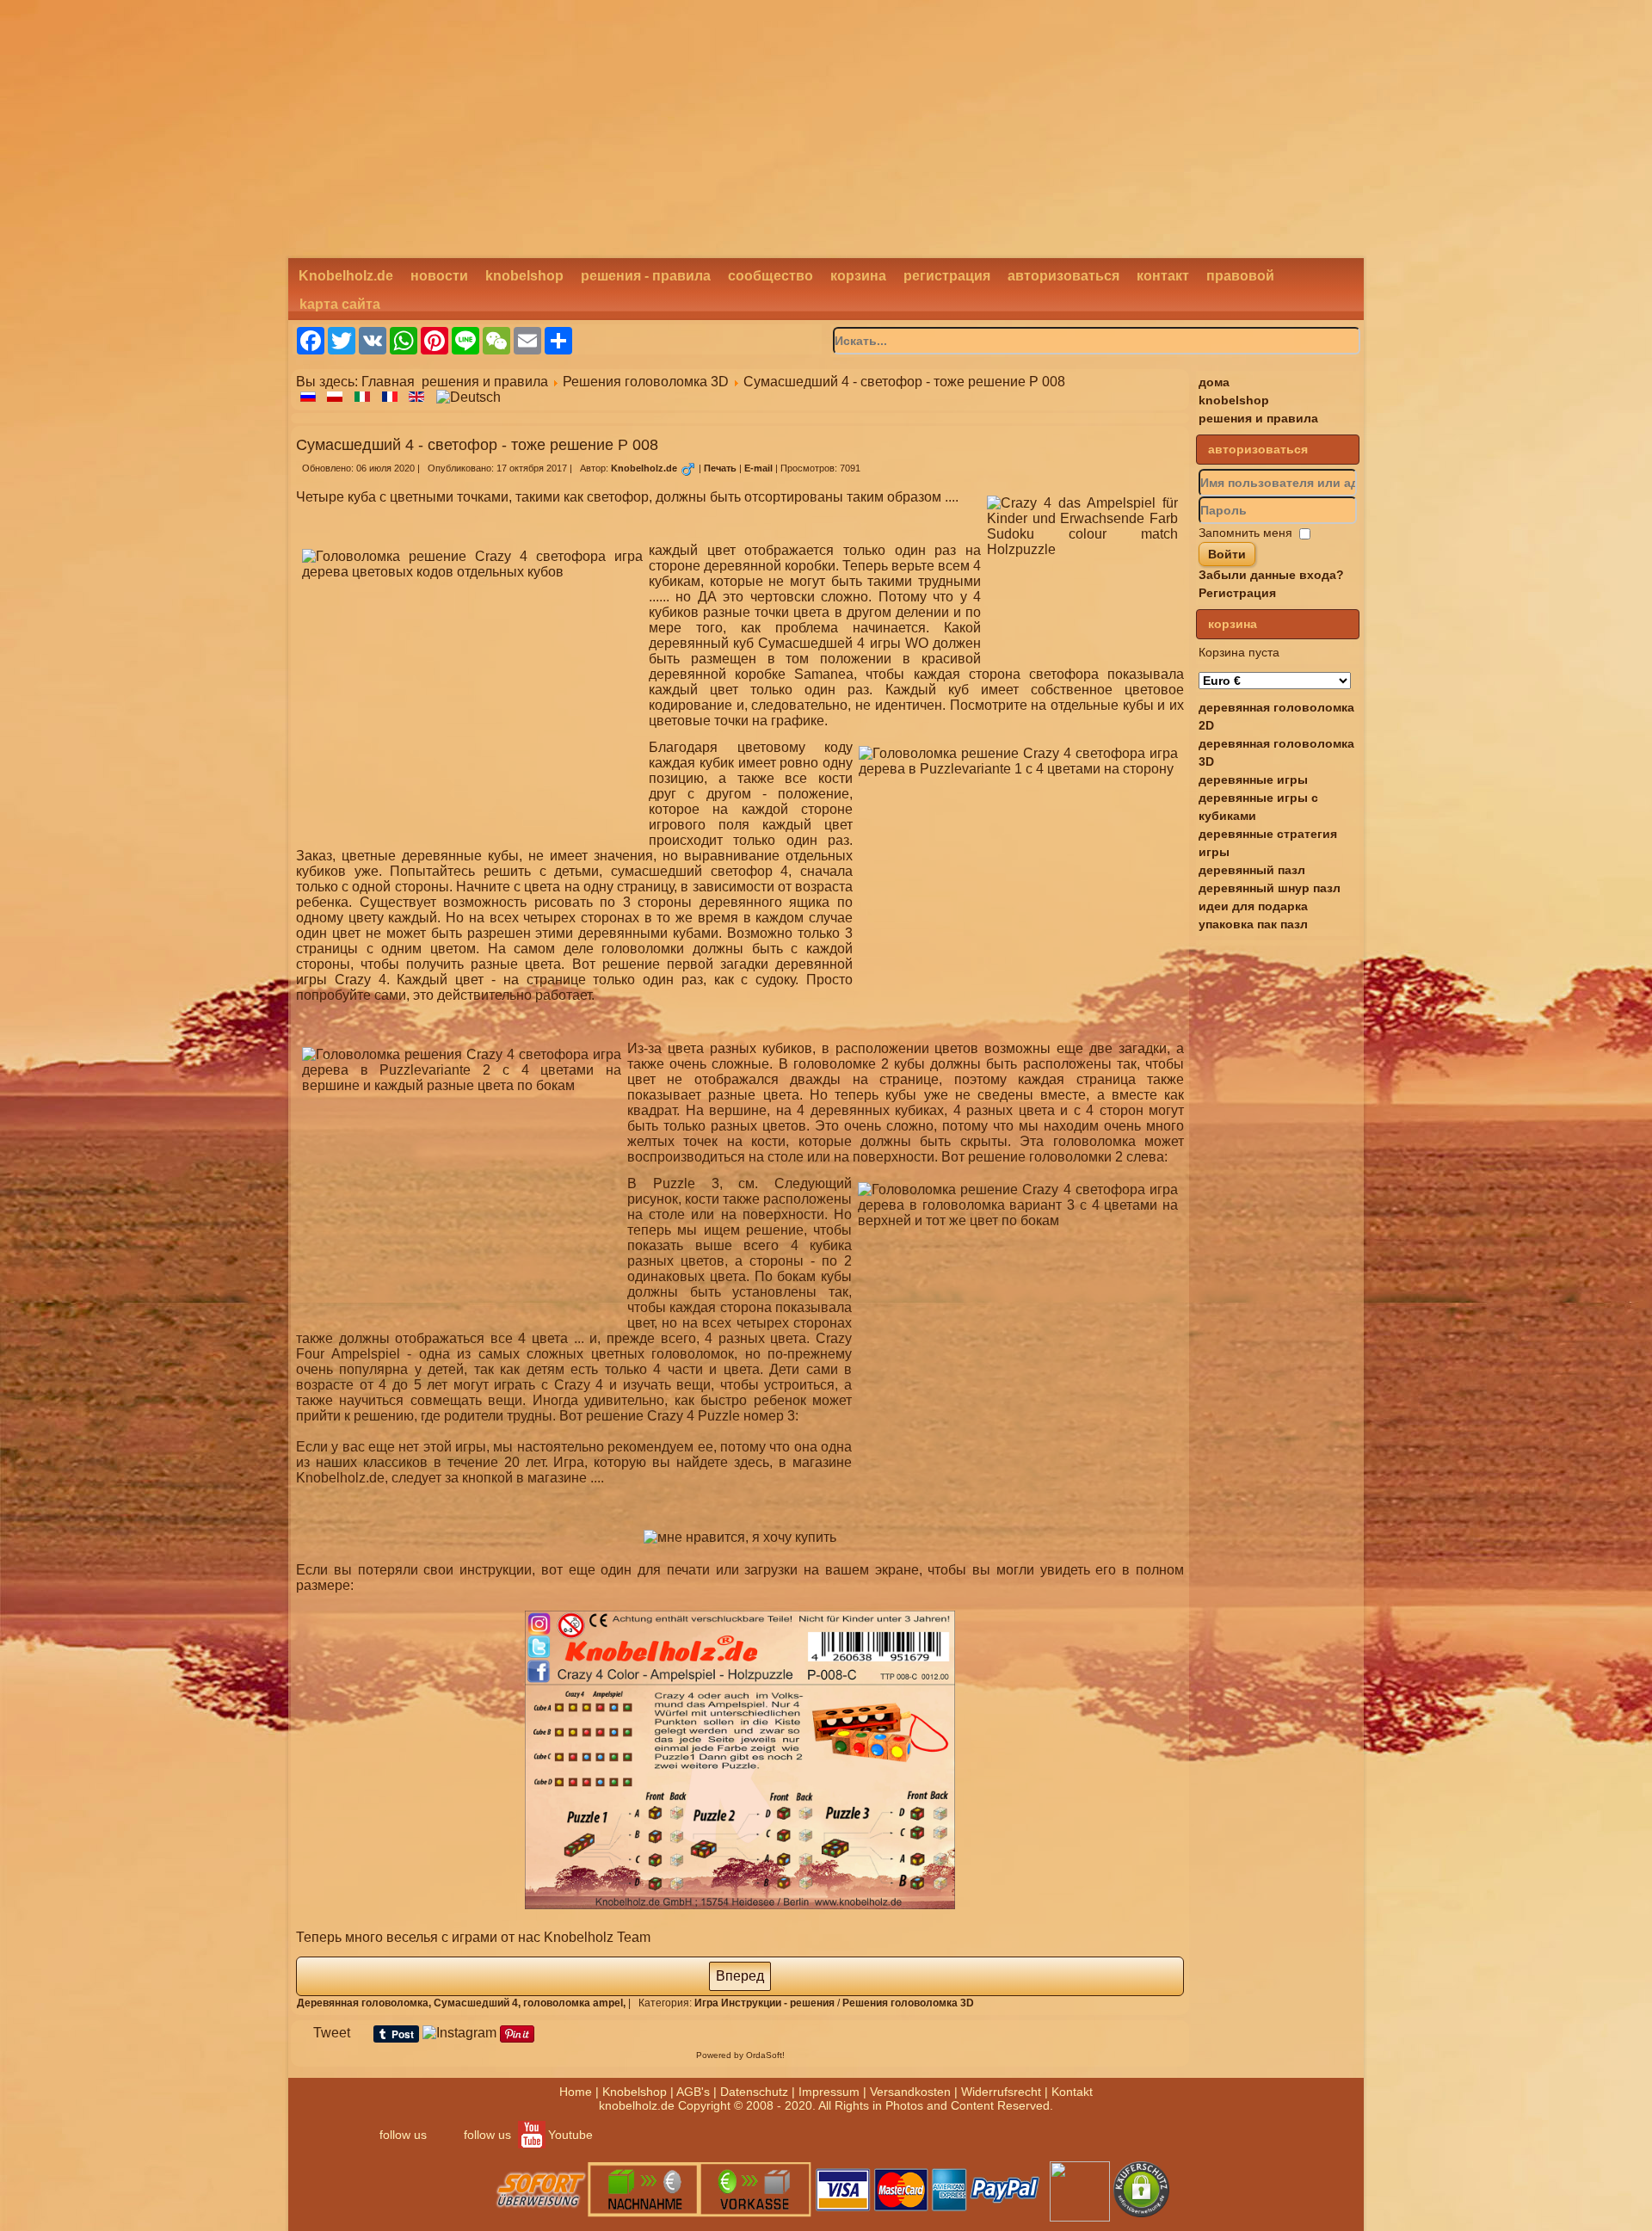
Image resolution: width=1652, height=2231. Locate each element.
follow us (403, 2135)
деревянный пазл (1252, 870)
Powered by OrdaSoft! (740, 2055)
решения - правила (646, 276)
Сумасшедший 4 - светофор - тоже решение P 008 (477, 445)
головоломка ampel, (576, 2003)
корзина (858, 276)
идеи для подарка (1253, 906)
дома (1214, 382)
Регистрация (1237, 593)
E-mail (760, 468)
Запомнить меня (1245, 533)
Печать (721, 468)
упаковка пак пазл (1253, 924)
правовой (1240, 276)
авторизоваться (1063, 276)
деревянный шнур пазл (1270, 888)
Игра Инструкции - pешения (764, 2003)
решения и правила (485, 382)
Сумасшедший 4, (478, 2003)
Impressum (829, 2092)
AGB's (693, 2092)
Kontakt (1072, 2092)
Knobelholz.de (346, 276)
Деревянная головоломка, (365, 2003)
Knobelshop (635, 2092)
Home (576, 2092)
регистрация (947, 276)
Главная (388, 382)
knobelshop (524, 276)
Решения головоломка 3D (646, 382)
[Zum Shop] (740, 1537)
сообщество (771, 276)
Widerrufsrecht (1001, 2092)
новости (439, 276)
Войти (1227, 554)
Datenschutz (754, 2092)
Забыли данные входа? (1271, 575)
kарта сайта (340, 304)
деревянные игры (1253, 780)
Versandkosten (910, 2092)
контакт (1163, 276)
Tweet (332, 2033)
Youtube (570, 2135)
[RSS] (306, 2210)
